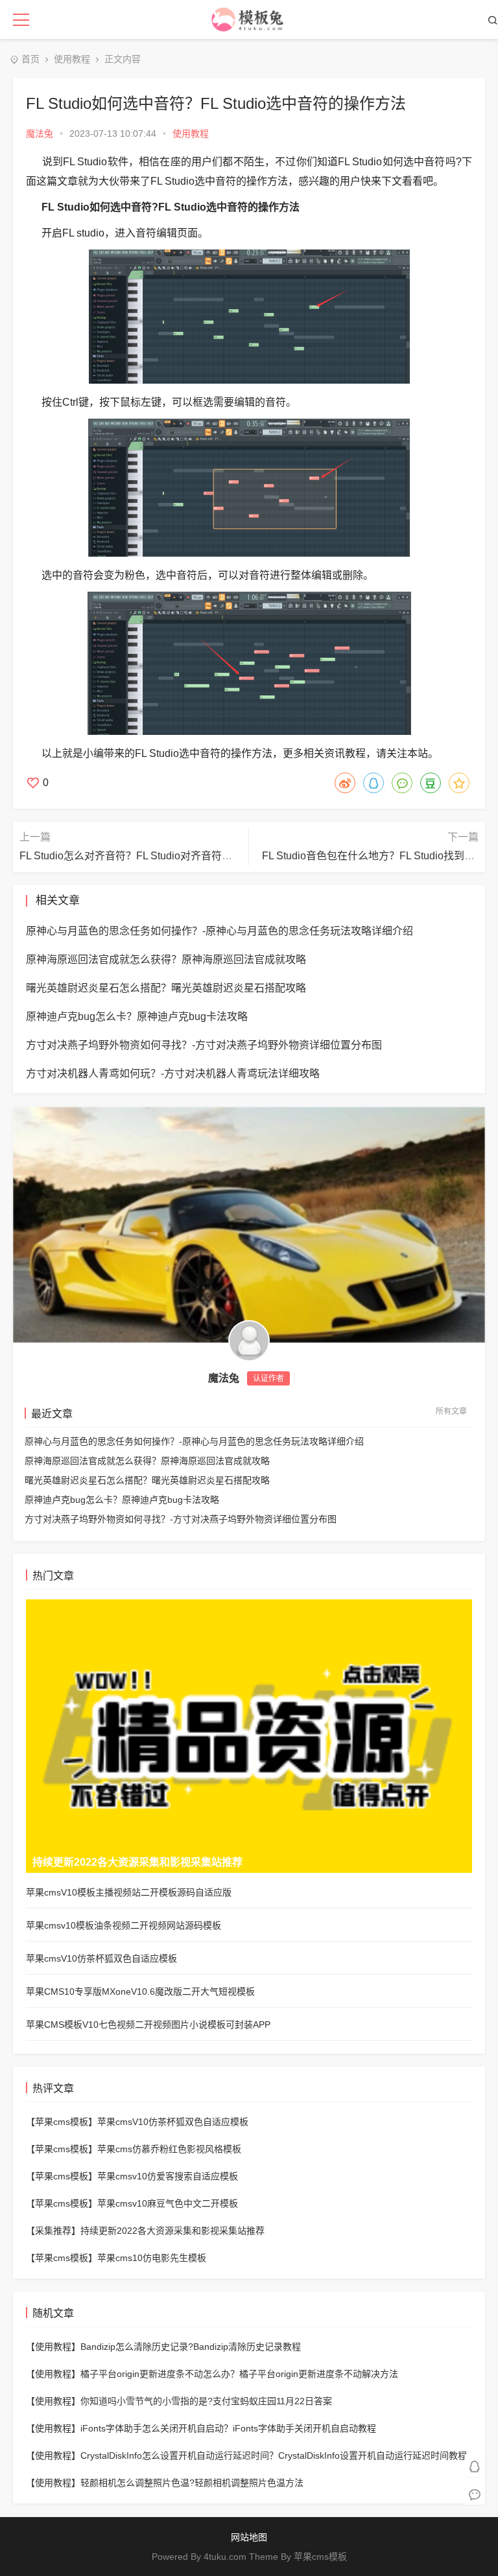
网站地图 (249, 2537)
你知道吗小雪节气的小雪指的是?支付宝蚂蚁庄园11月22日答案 (206, 2401)
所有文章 (451, 1411)
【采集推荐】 (53, 2231)
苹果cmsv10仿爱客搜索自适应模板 (168, 2176)
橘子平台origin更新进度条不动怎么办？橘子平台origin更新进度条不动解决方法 (239, 2374)
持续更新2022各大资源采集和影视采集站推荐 (172, 2231)
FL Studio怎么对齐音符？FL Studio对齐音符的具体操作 (147, 856)
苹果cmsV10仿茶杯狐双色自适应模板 (173, 2122)
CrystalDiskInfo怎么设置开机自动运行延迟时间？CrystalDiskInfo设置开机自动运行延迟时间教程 (274, 2455)
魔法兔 (40, 133)
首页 (30, 59)
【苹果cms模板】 (62, 2122)
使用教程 (72, 59)
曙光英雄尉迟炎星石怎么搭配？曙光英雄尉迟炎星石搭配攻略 (147, 1480)
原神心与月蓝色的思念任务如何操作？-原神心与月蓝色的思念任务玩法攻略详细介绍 (194, 1441)
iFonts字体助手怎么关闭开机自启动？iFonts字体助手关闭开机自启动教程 (228, 2428)
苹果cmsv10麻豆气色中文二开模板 (168, 2203)
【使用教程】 (53, 2347)
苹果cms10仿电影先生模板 (152, 2258)
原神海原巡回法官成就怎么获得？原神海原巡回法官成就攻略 (147, 1461)
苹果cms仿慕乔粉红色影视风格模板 (169, 2149)
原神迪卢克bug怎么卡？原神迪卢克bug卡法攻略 (122, 1500)
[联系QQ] (475, 2466)
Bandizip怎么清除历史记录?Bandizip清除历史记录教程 (191, 2347)
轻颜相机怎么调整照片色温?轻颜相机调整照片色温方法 (192, 2483)
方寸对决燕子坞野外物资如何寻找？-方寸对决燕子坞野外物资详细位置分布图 (181, 1519)
